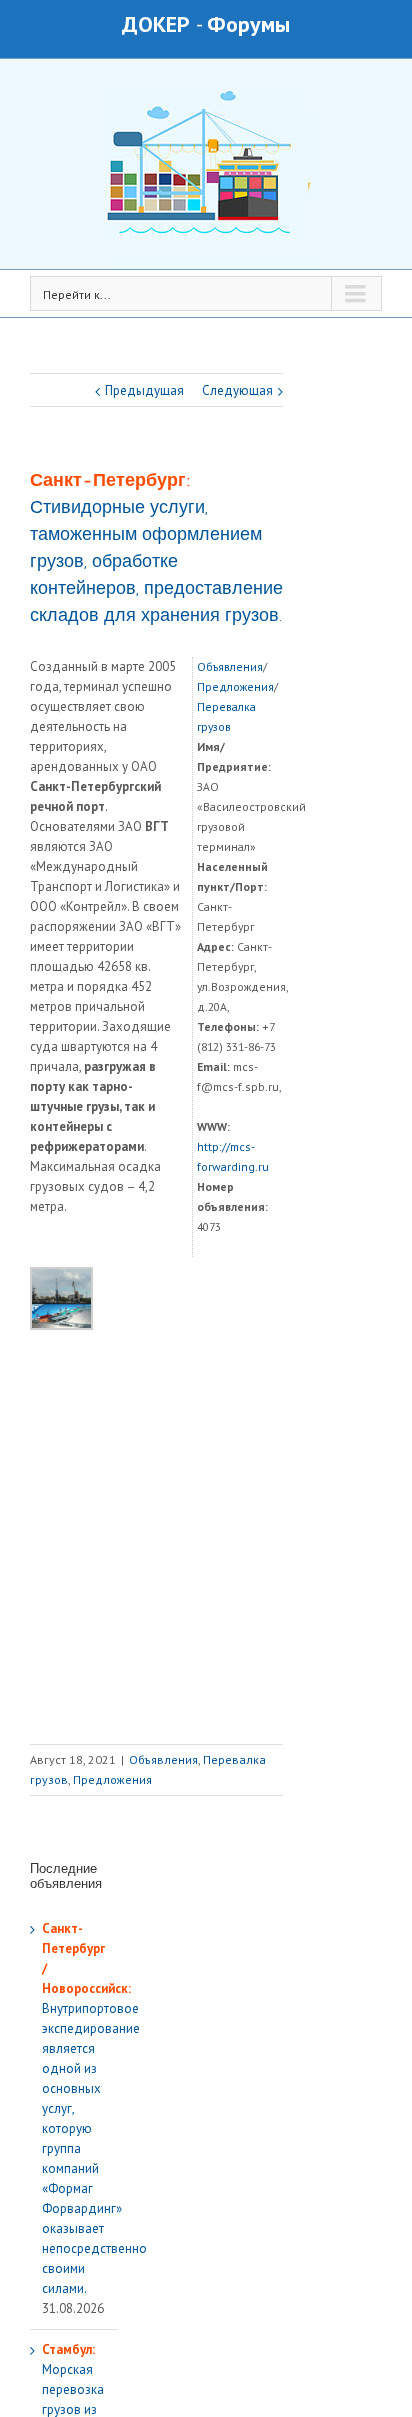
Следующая (237, 390)
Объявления (230, 666)
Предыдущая (144, 390)
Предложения (235, 686)
